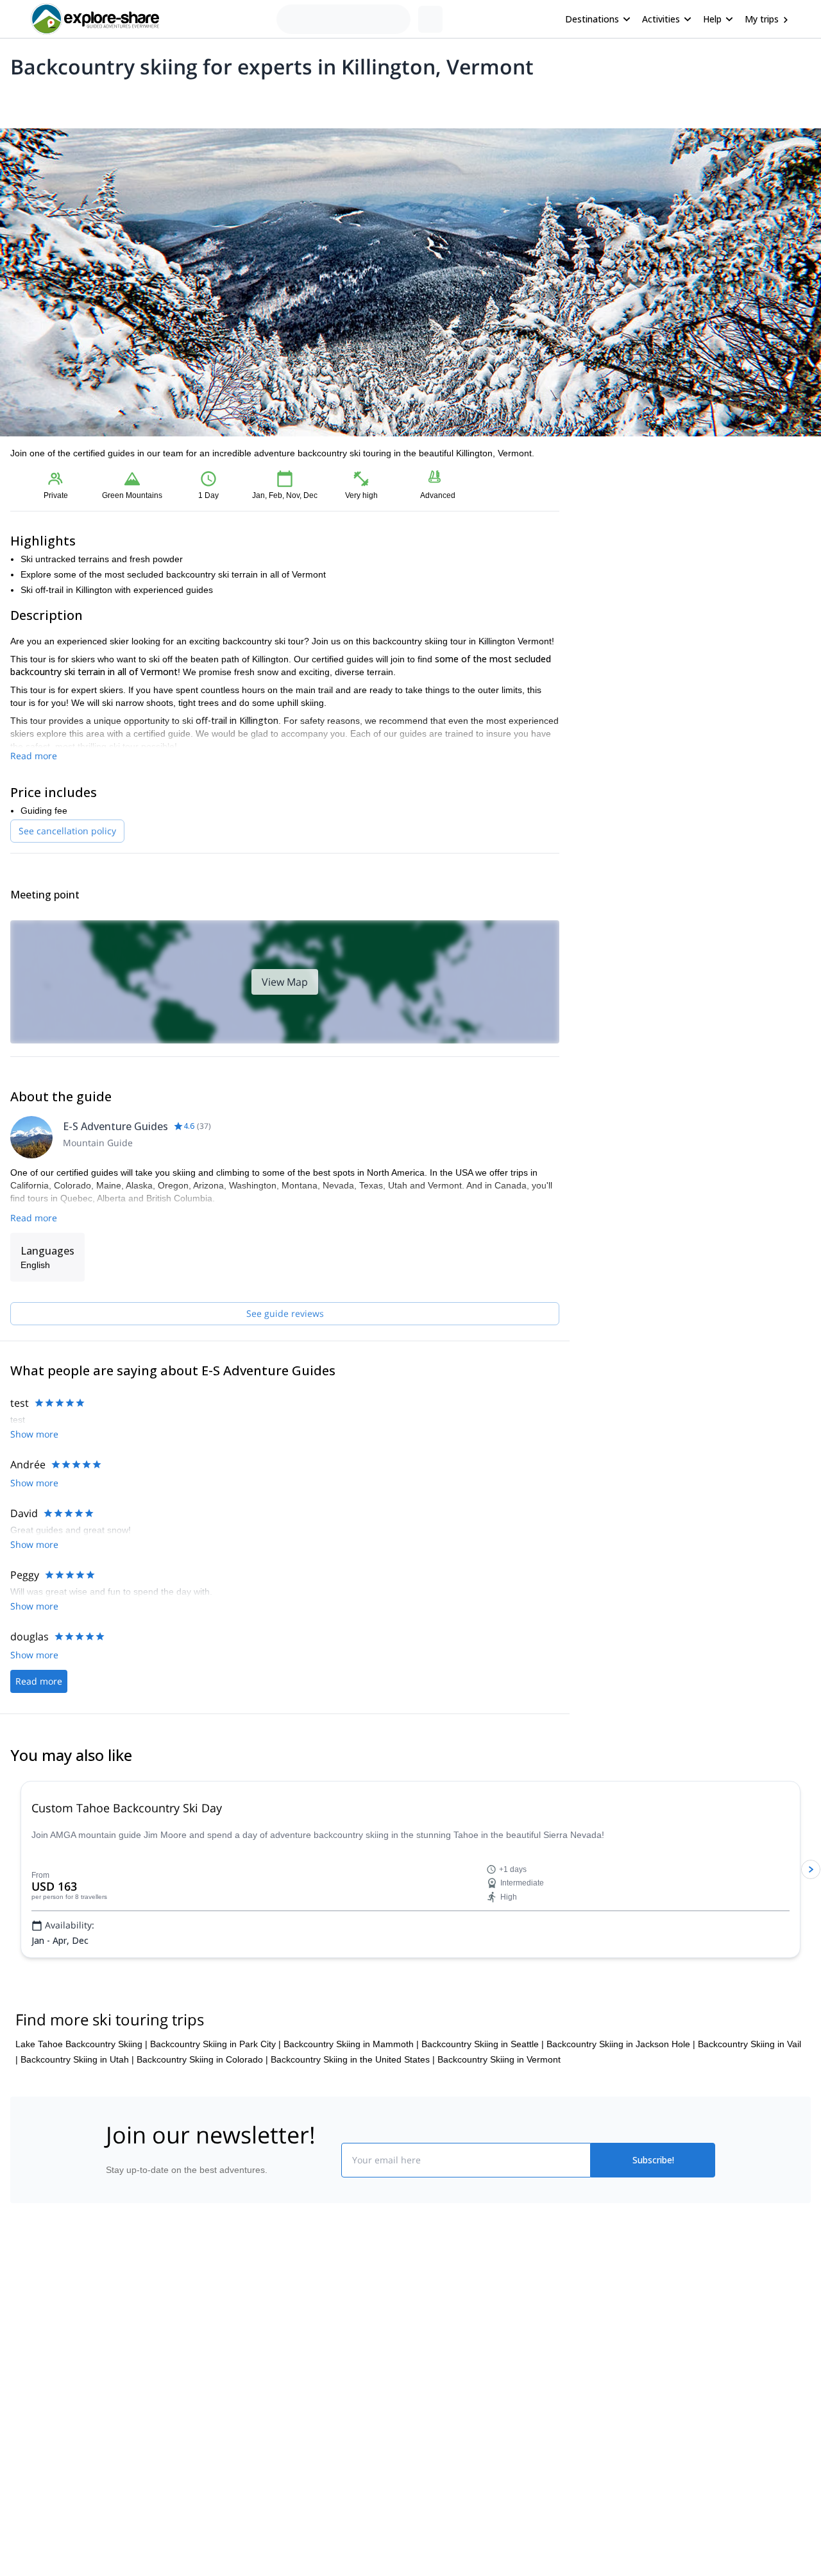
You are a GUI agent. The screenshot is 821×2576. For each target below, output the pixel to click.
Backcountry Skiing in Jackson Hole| (621, 2044)
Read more (34, 756)
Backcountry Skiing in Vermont (499, 2059)
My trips (762, 19)
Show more (34, 1434)
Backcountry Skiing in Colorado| (202, 2059)
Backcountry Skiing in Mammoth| (351, 2044)
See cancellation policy (67, 831)
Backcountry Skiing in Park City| (216, 2044)
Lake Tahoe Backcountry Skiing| (81, 2044)
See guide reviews (285, 1313)
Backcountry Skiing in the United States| (353, 2059)
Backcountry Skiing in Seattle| (483, 2044)
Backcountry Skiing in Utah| (77, 2059)
